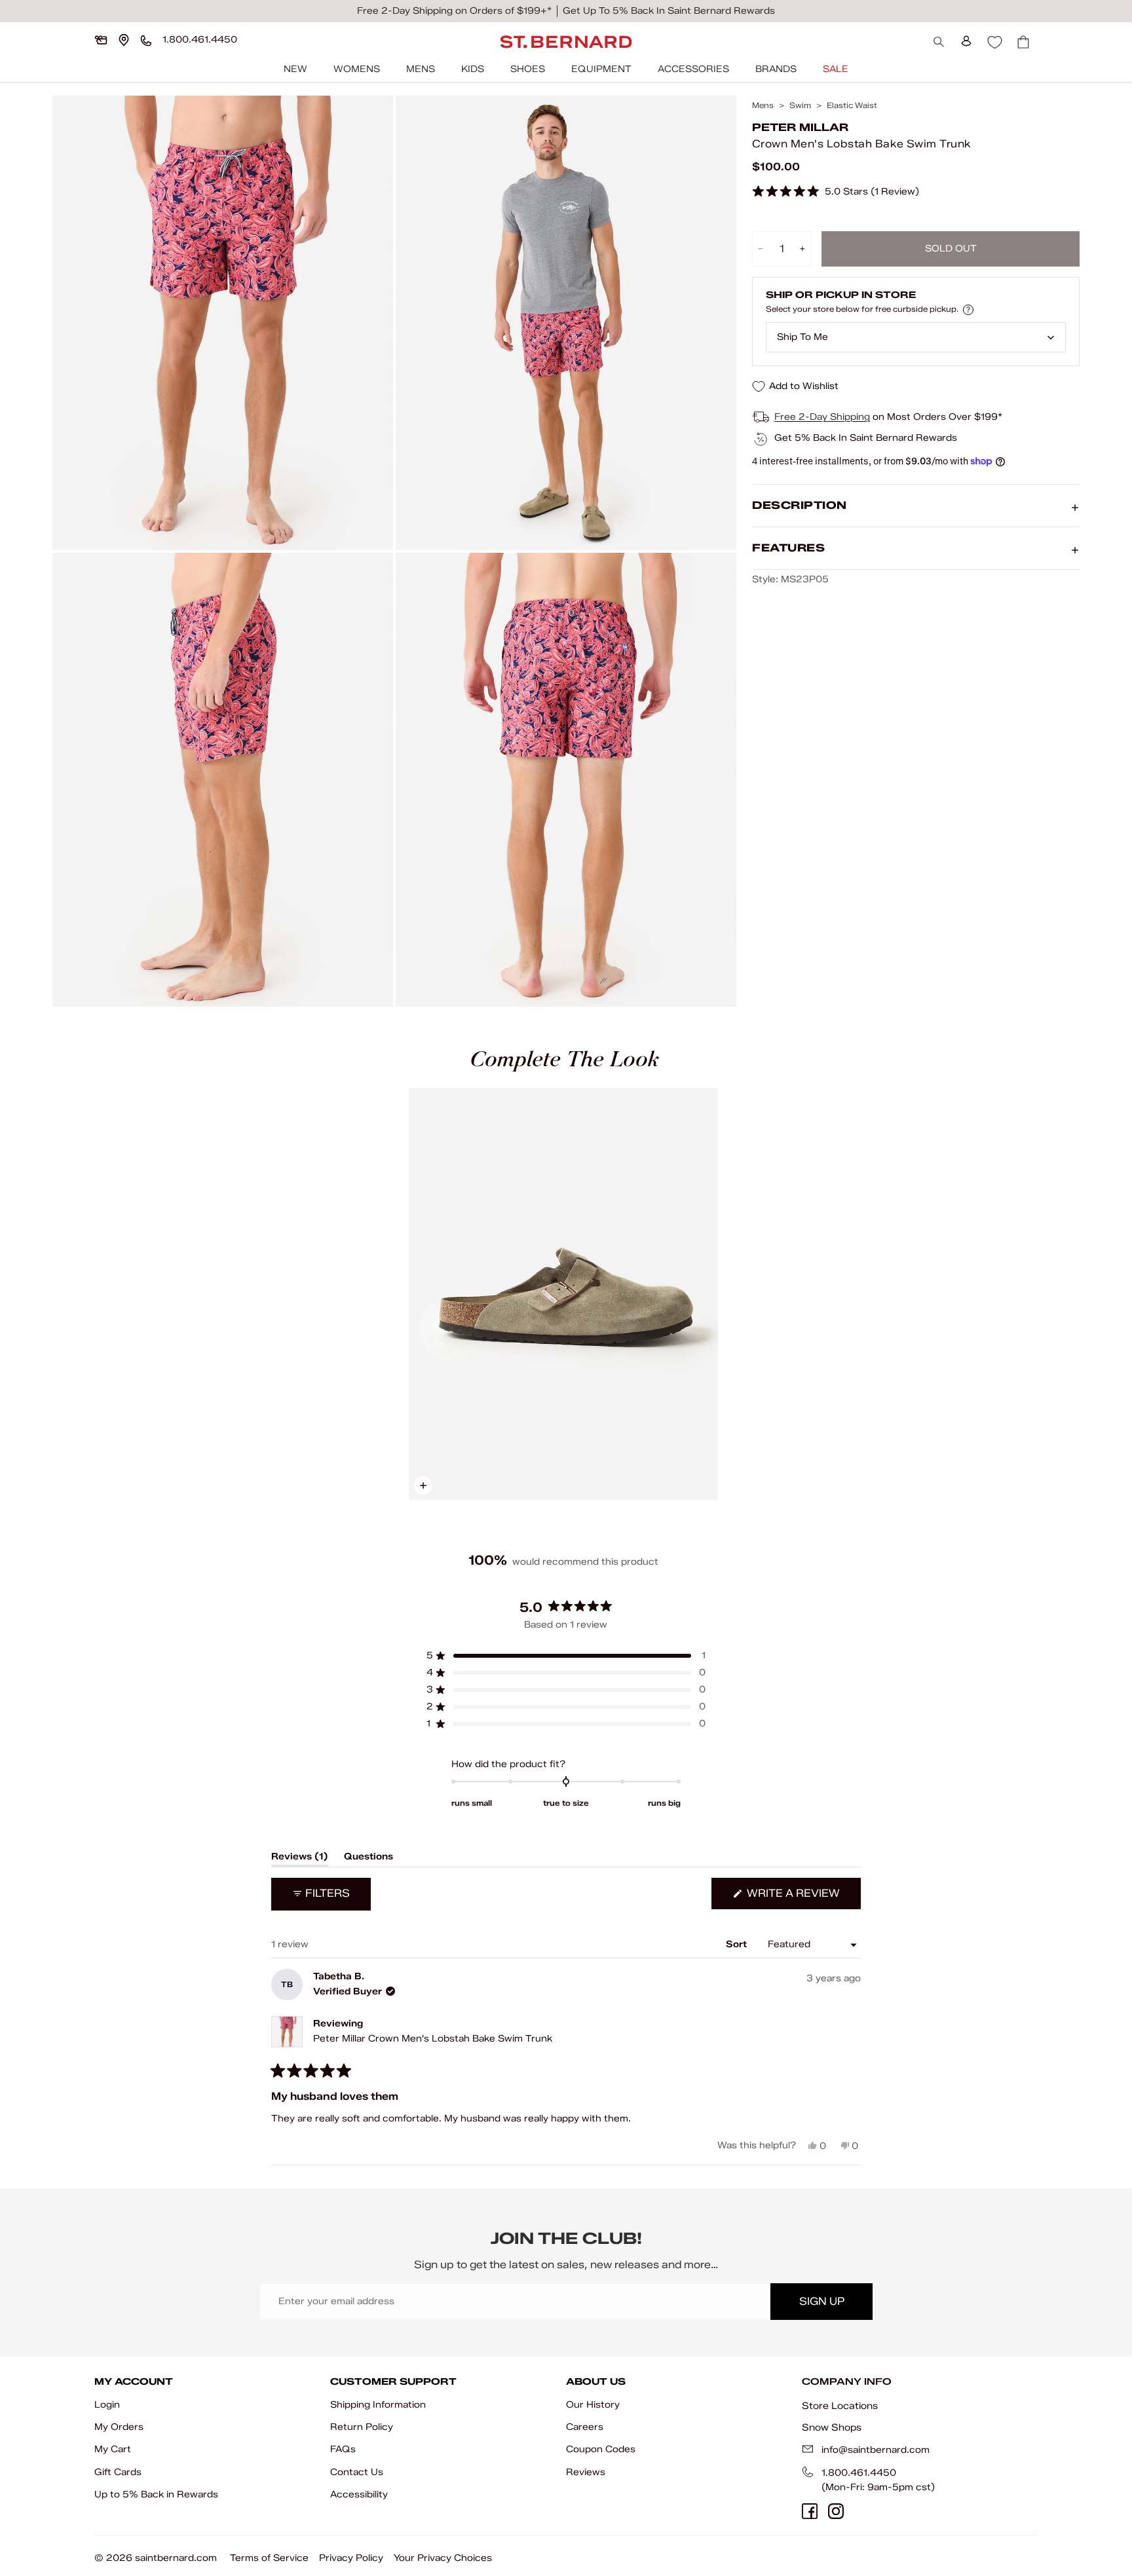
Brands (776, 69)
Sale (836, 69)
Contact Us (357, 2472)
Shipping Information (378, 2405)
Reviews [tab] (300, 1859)
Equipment (601, 69)
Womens (357, 69)
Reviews (586, 2472)
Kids (473, 69)
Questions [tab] (368, 1859)
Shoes (528, 69)
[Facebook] (810, 2511)
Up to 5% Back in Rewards (156, 2494)
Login (107, 2405)
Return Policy (362, 2427)
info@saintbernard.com (876, 2450)
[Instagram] (836, 2511)
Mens (421, 69)
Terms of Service (269, 2558)
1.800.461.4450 (859, 2473)
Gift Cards (118, 2472)
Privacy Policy (351, 2558)
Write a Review (802, 1898)
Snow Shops (832, 2427)
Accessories (693, 69)
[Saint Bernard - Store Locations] (124, 40)
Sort (738, 1944)
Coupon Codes (601, 2449)
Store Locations (840, 2406)
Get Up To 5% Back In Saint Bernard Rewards (669, 11)
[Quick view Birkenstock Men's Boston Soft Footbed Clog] (563, 1294)
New (295, 69)
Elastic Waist (852, 105)
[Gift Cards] (101, 40)
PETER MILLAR (800, 127)
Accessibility (359, 2494)
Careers (585, 2427)
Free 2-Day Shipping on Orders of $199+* (454, 11)
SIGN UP (822, 2301)
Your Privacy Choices (443, 2558)
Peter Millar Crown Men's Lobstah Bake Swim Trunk (433, 2039)
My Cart (113, 2449)
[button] (836, 192)
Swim (800, 105)
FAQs (343, 2449)
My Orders (119, 2427)
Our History (593, 2405)
